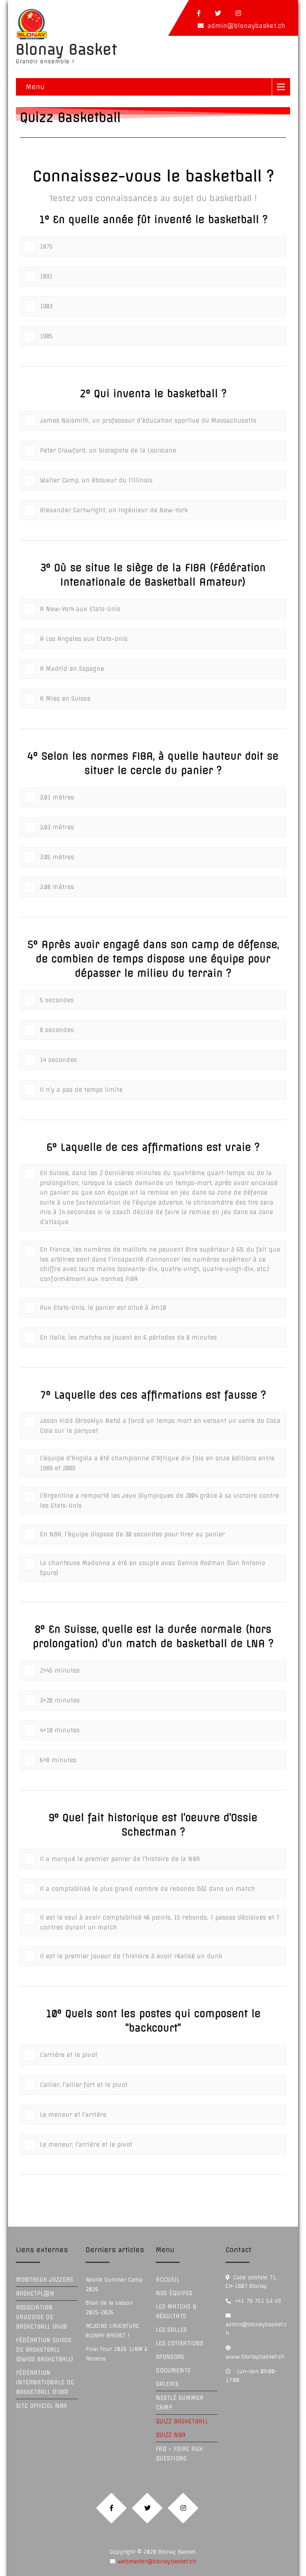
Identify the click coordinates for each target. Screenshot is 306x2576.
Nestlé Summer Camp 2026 (114, 2284)
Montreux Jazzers (44, 2280)
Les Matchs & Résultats (176, 2312)
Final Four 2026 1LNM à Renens (116, 2354)
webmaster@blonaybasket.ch (156, 2561)
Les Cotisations (179, 2343)
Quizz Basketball (182, 2421)
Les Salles (171, 2330)
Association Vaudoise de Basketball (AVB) (42, 2317)
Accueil (168, 2280)
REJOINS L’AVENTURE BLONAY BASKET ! (112, 2331)
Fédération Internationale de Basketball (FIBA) (45, 2382)
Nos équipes (174, 2293)
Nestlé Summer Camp (179, 2403)
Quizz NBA (171, 2435)
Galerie (167, 2384)
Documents (173, 2370)
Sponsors (170, 2357)
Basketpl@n (35, 2294)
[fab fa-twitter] (218, 13)
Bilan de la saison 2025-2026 (109, 2308)
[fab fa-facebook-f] (199, 13)
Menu (35, 87)
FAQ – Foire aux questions (179, 2454)
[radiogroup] (153, 289)
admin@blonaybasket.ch (246, 26)
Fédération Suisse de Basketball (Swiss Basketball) (45, 2350)
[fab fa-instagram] (238, 13)
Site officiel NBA (41, 2406)
